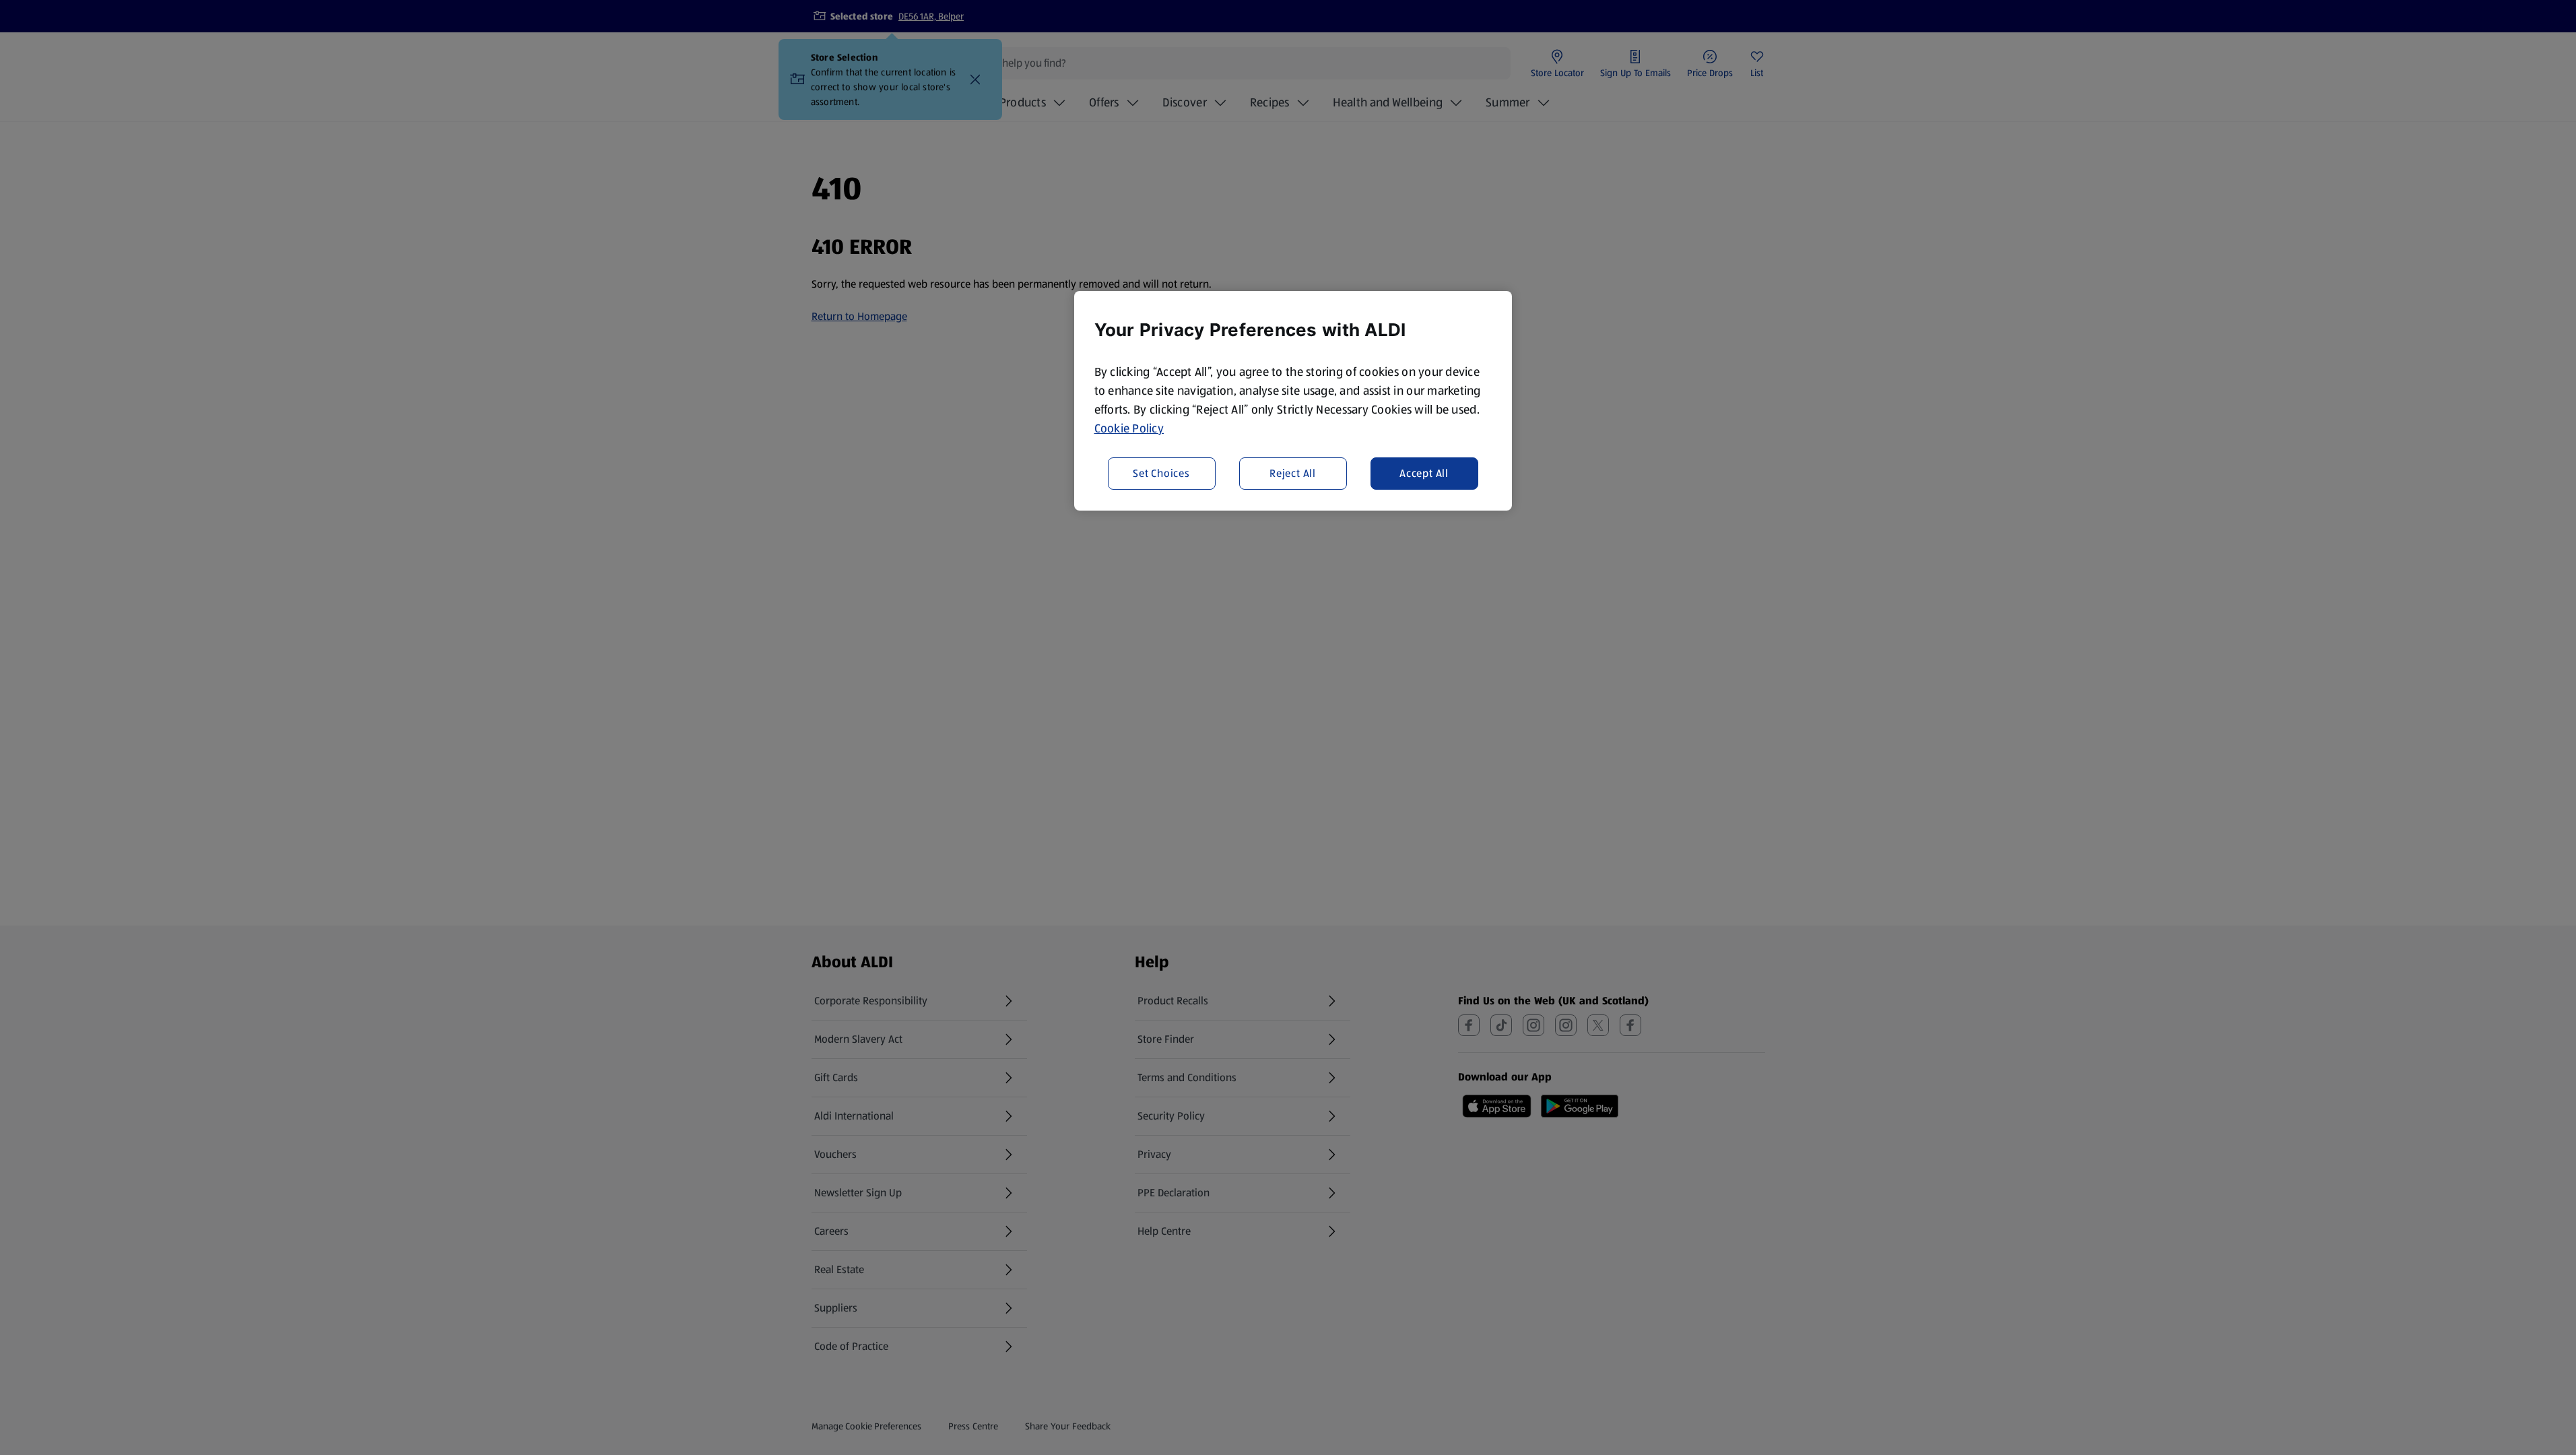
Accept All (1424, 473)
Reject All (1293, 473)
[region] (1293, 401)
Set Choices (1161, 473)
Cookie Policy (1129, 428)
